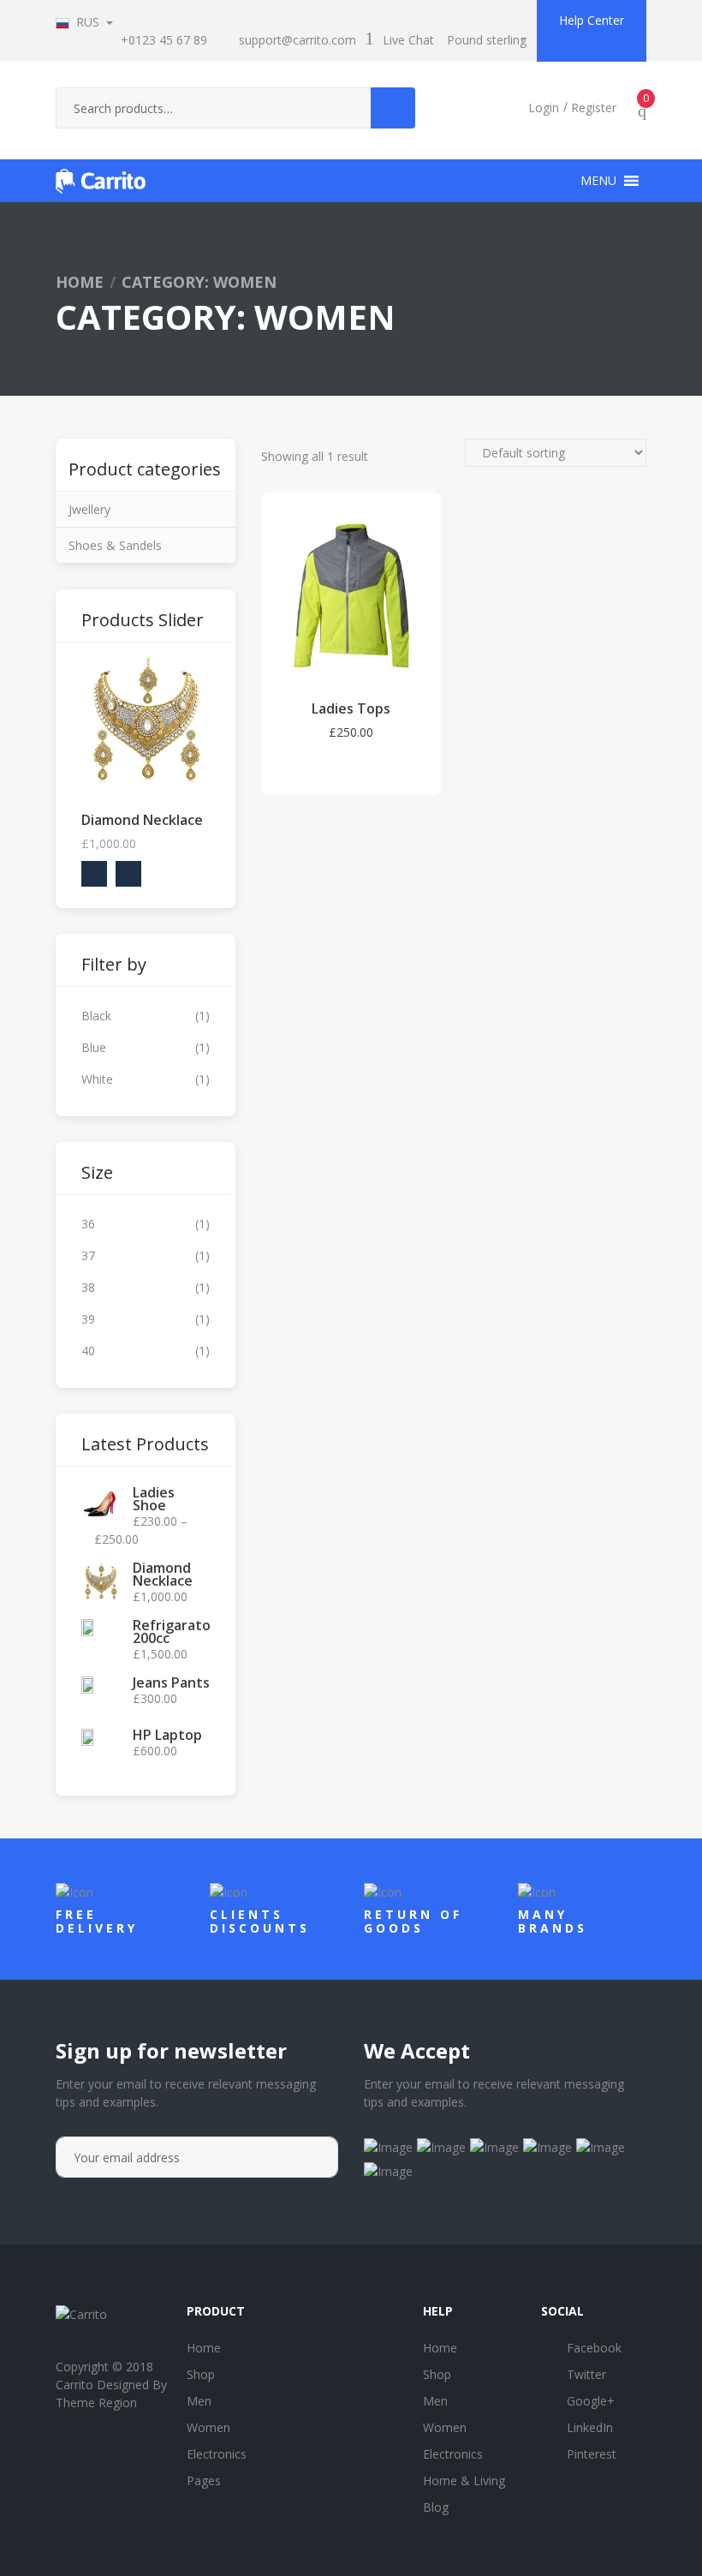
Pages (204, 2480)
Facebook (594, 2348)
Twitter (586, 2374)
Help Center (592, 20)
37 (88, 1255)
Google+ (591, 2401)
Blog (436, 2507)
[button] (598, 181)
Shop (201, 2374)
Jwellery (89, 509)
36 (88, 1224)
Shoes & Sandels (115, 545)
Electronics (217, 2454)
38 (88, 1287)
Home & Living (464, 2480)
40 (88, 1351)
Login (544, 108)
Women (208, 2427)
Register (594, 108)
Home (80, 282)
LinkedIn (590, 2427)
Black (96, 1016)
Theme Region (96, 2403)
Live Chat (408, 40)
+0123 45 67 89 (164, 40)
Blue (94, 1047)
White (97, 1079)
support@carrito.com (297, 40)
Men (199, 2401)
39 (88, 1319)
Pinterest (592, 2454)
